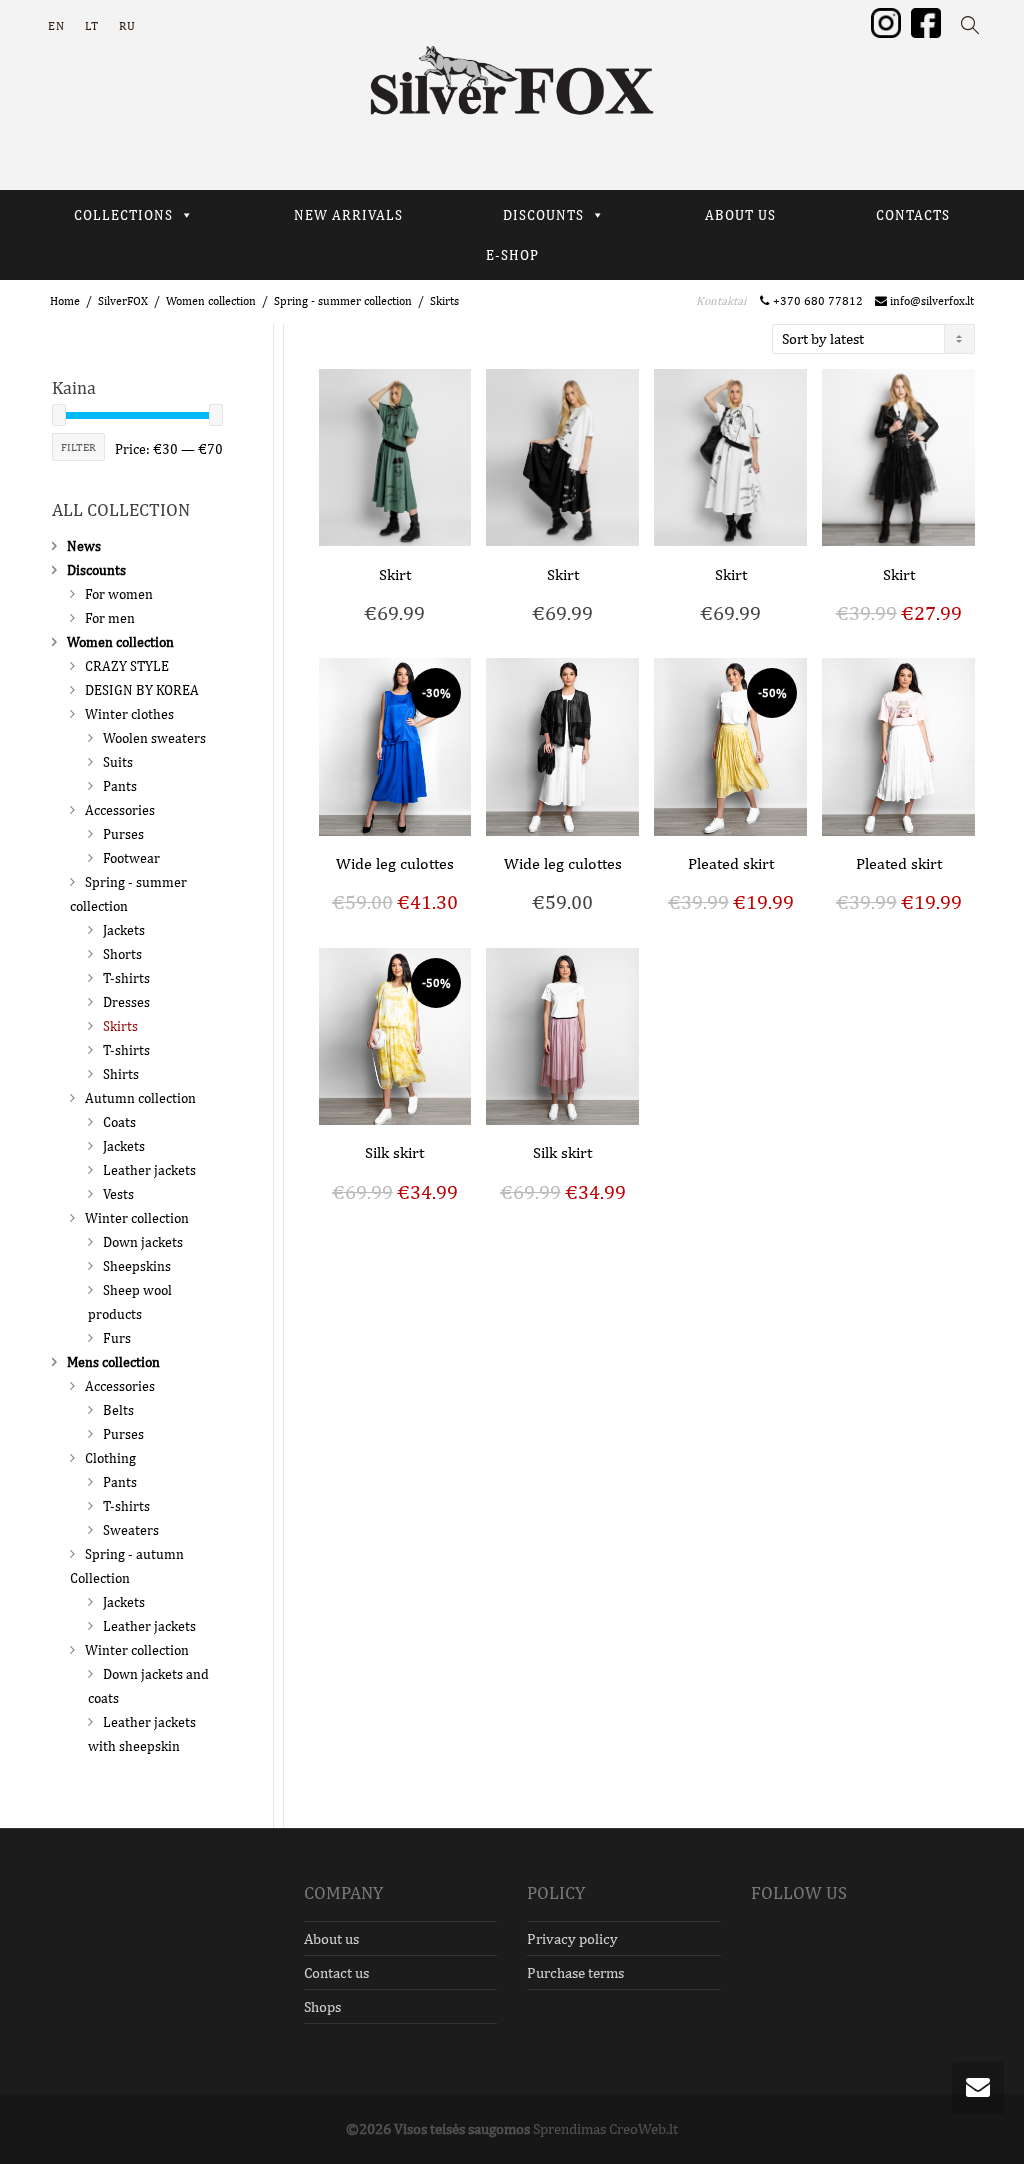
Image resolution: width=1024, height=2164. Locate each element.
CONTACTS (913, 215)
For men (110, 618)
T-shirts (126, 978)
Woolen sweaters (154, 738)
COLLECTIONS (123, 215)
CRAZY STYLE (127, 666)
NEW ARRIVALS (348, 215)
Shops (322, 2006)
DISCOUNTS (543, 215)
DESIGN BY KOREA (142, 690)
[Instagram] (886, 22)
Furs (117, 1338)
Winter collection (137, 1218)
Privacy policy (572, 1938)
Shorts (122, 954)
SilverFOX (123, 301)
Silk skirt (394, 1152)
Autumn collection (140, 1098)
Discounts (96, 570)
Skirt (395, 574)
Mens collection (113, 1362)
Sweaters (131, 1530)
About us (331, 1938)
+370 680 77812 (821, 301)
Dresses (126, 1002)
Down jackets (143, 1242)
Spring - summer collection (343, 301)
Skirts (120, 1026)
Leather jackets (149, 1170)
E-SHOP (512, 255)
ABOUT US (740, 215)
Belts (118, 1410)
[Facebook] (926, 22)
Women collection (211, 301)
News (84, 546)
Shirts (121, 1074)
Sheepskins (137, 1266)
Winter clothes (129, 714)
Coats (119, 1122)
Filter (78, 447)
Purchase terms (575, 1972)
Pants (120, 786)
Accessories (120, 810)
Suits (118, 762)
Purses (123, 834)
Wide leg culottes (395, 863)
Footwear (131, 858)
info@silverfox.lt (930, 301)
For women (119, 594)
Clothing (110, 1458)
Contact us (336, 1972)
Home (65, 301)
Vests (118, 1194)
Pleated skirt (731, 863)
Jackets (124, 930)
